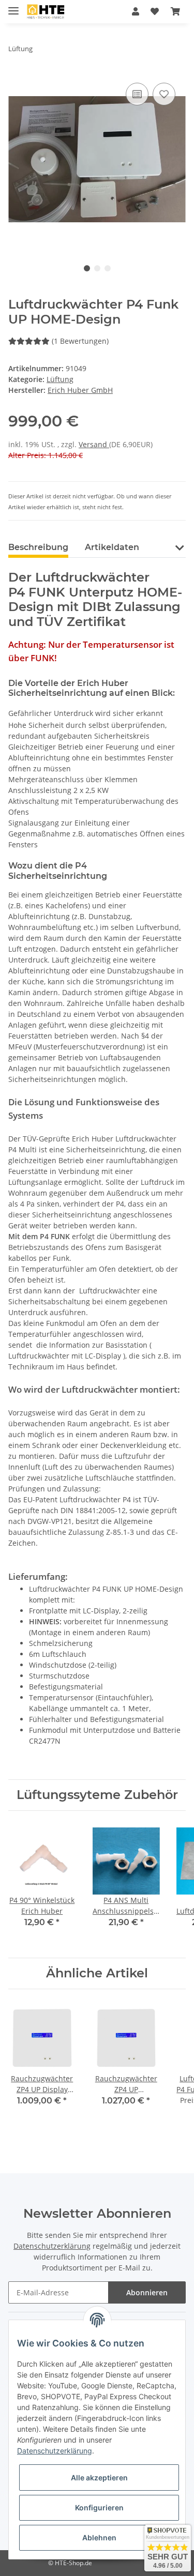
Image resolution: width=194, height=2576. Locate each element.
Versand (94, 444)
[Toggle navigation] (13, 6)
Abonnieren (147, 2292)
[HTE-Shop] (46, 12)
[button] (136, 11)
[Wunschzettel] (155, 11)
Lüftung (60, 379)
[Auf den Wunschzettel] (164, 94)
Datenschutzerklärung (52, 2246)
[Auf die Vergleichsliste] (137, 94)
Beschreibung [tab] (38, 547)
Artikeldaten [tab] (112, 547)
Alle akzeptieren (99, 2478)
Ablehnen (99, 2537)
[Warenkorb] (175, 11)
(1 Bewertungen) (80, 341)
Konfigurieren (99, 2508)
